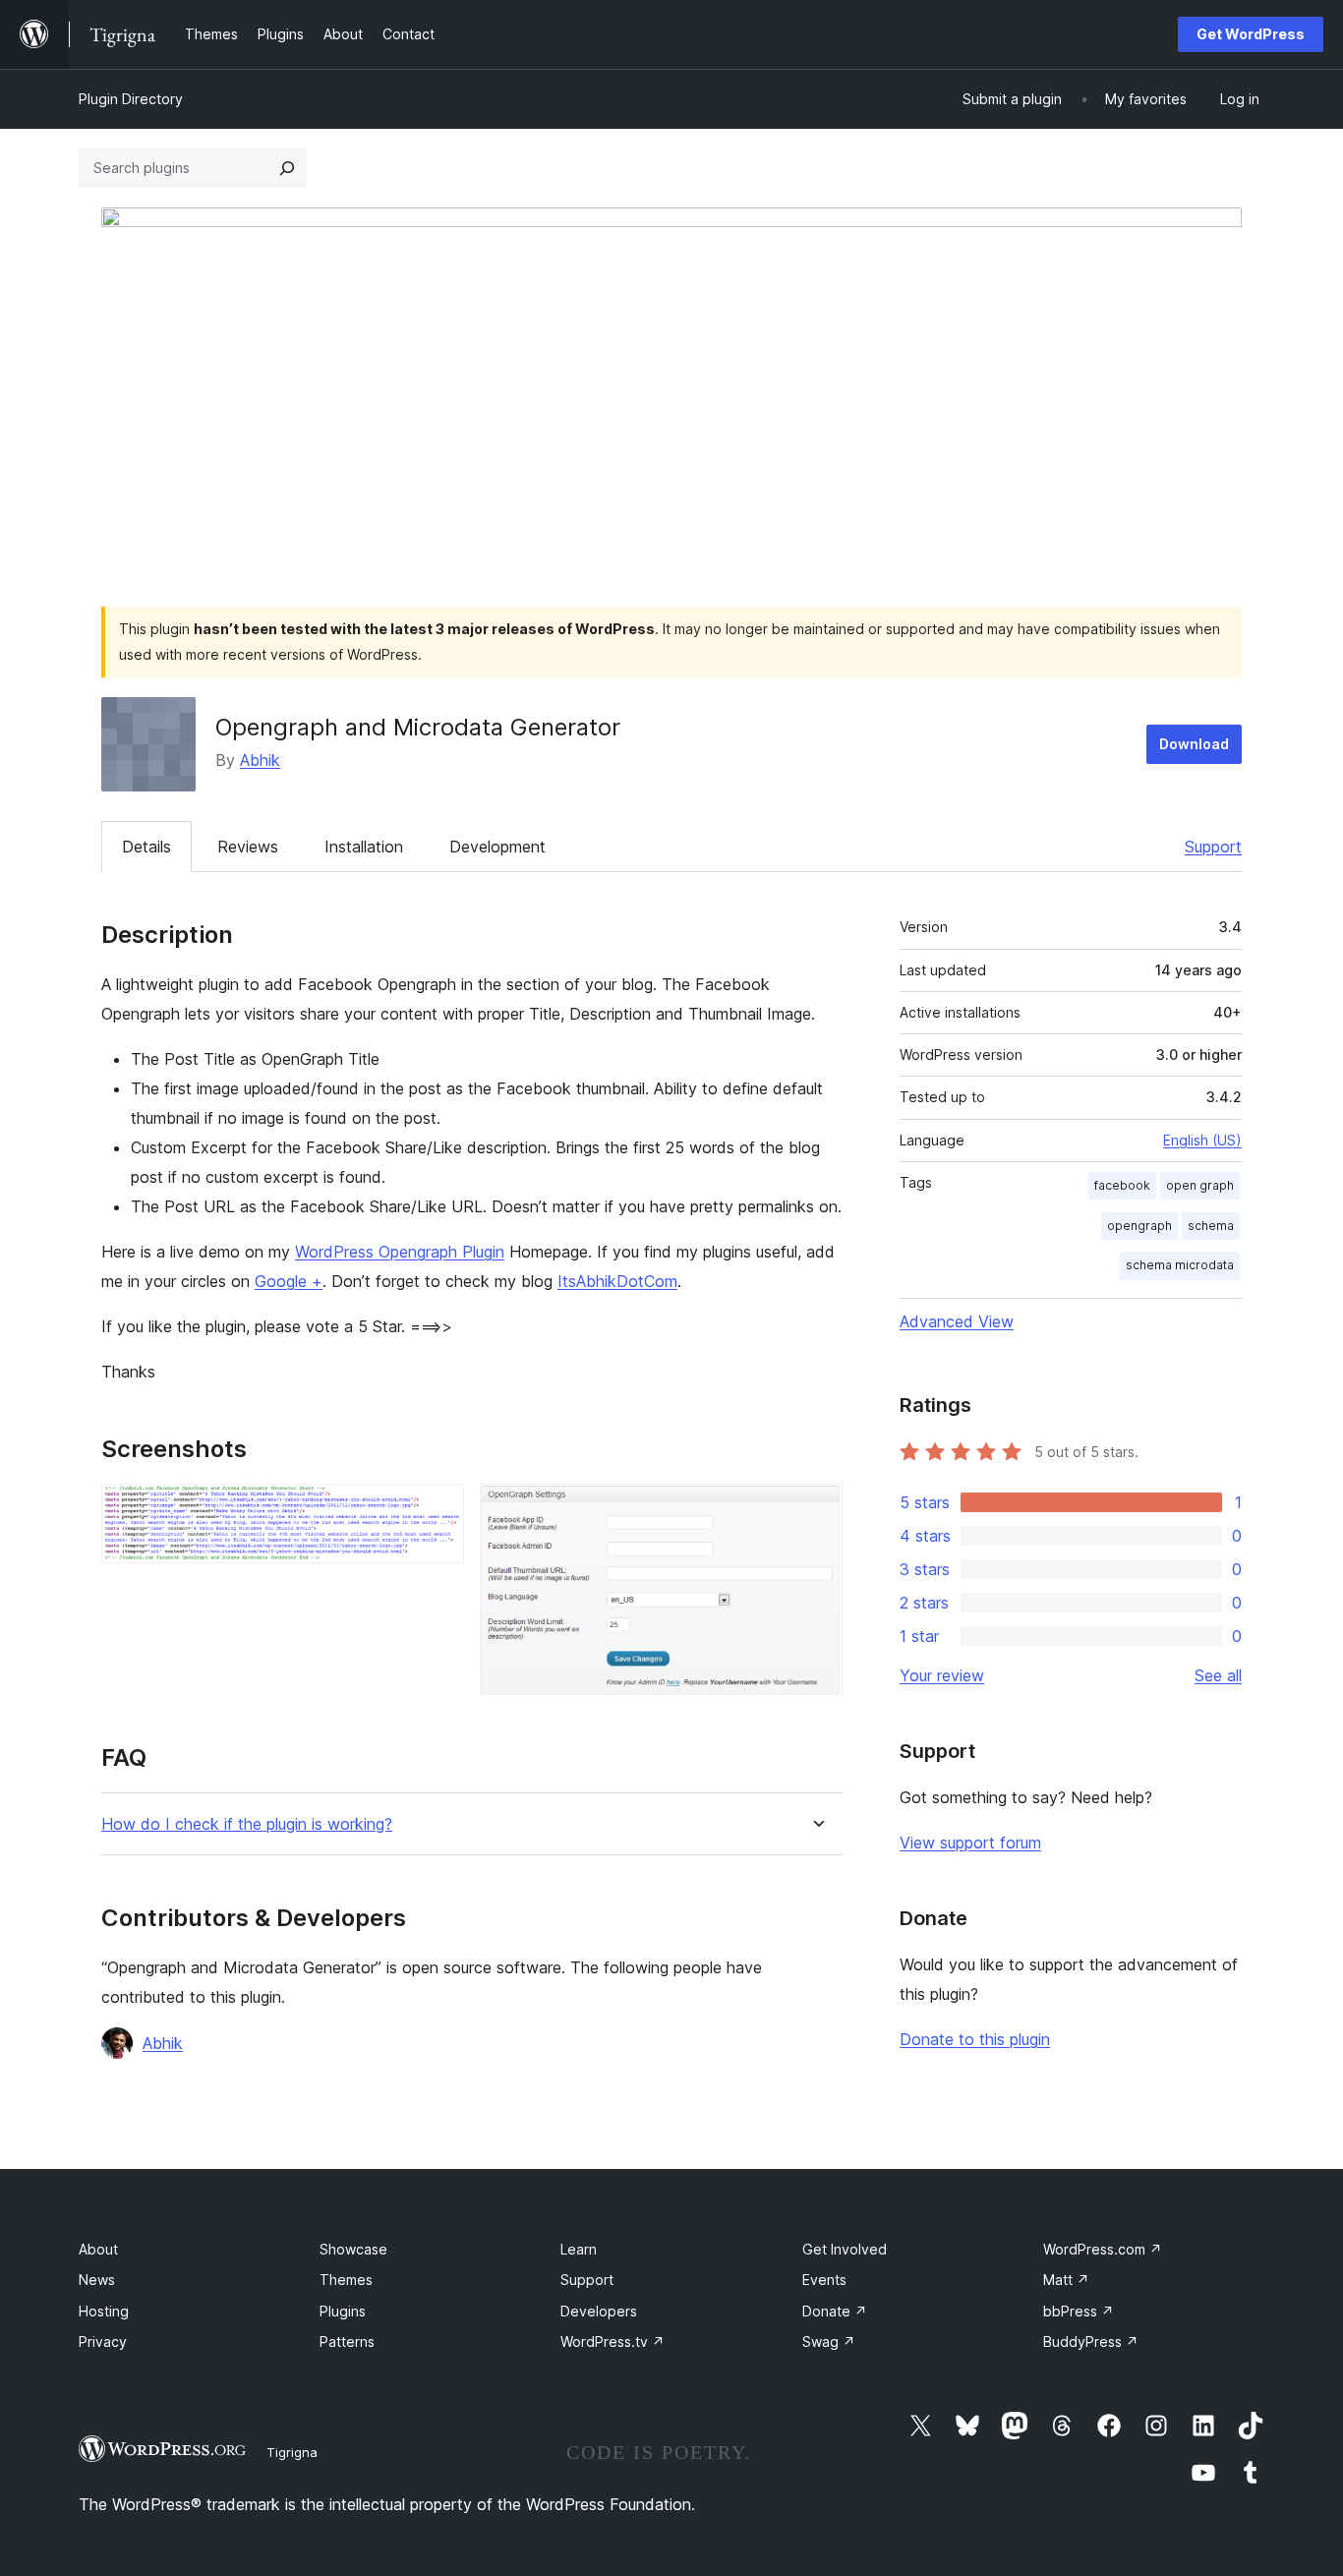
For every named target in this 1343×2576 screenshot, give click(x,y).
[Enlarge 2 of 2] (816, 1510)
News (97, 2280)
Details (146, 847)
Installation (364, 847)
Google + (289, 1281)
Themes (346, 2280)
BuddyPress (1091, 2342)
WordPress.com (1103, 2249)
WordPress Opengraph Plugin (400, 1252)
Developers (599, 2311)
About (98, 2249)
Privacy (103, 2342)
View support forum (970, 1843)
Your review (942, 1675)
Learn (579, 2249)
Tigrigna (292, 2452)
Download (1194, 744)
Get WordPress (1251, 34)
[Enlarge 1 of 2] (438, 1510)
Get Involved (845, 2249)
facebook (1122, 1185)
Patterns (347, 2342)
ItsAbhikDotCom (617, 1281)
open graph (1200, 1185)
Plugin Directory (131, 99)
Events (824, 2280)
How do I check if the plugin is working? (247, 1824)
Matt (1066, 2280)
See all (1218, 1675)
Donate (835, 2311)
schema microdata (1180, 1265)
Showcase (353, 2249)
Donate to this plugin (975, 2039)
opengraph (1139, 1226)
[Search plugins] (287, 168)
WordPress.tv (613, 2342)
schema (1211, 1226)
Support (1213, 847)
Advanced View (957, 1321)
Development (497, 847)
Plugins (343, 2311)
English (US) (1202, 1140)
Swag (829, 2342)
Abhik (260, 760)
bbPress (1079, 2311)
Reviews (248, 847)
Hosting (104, 2311)
